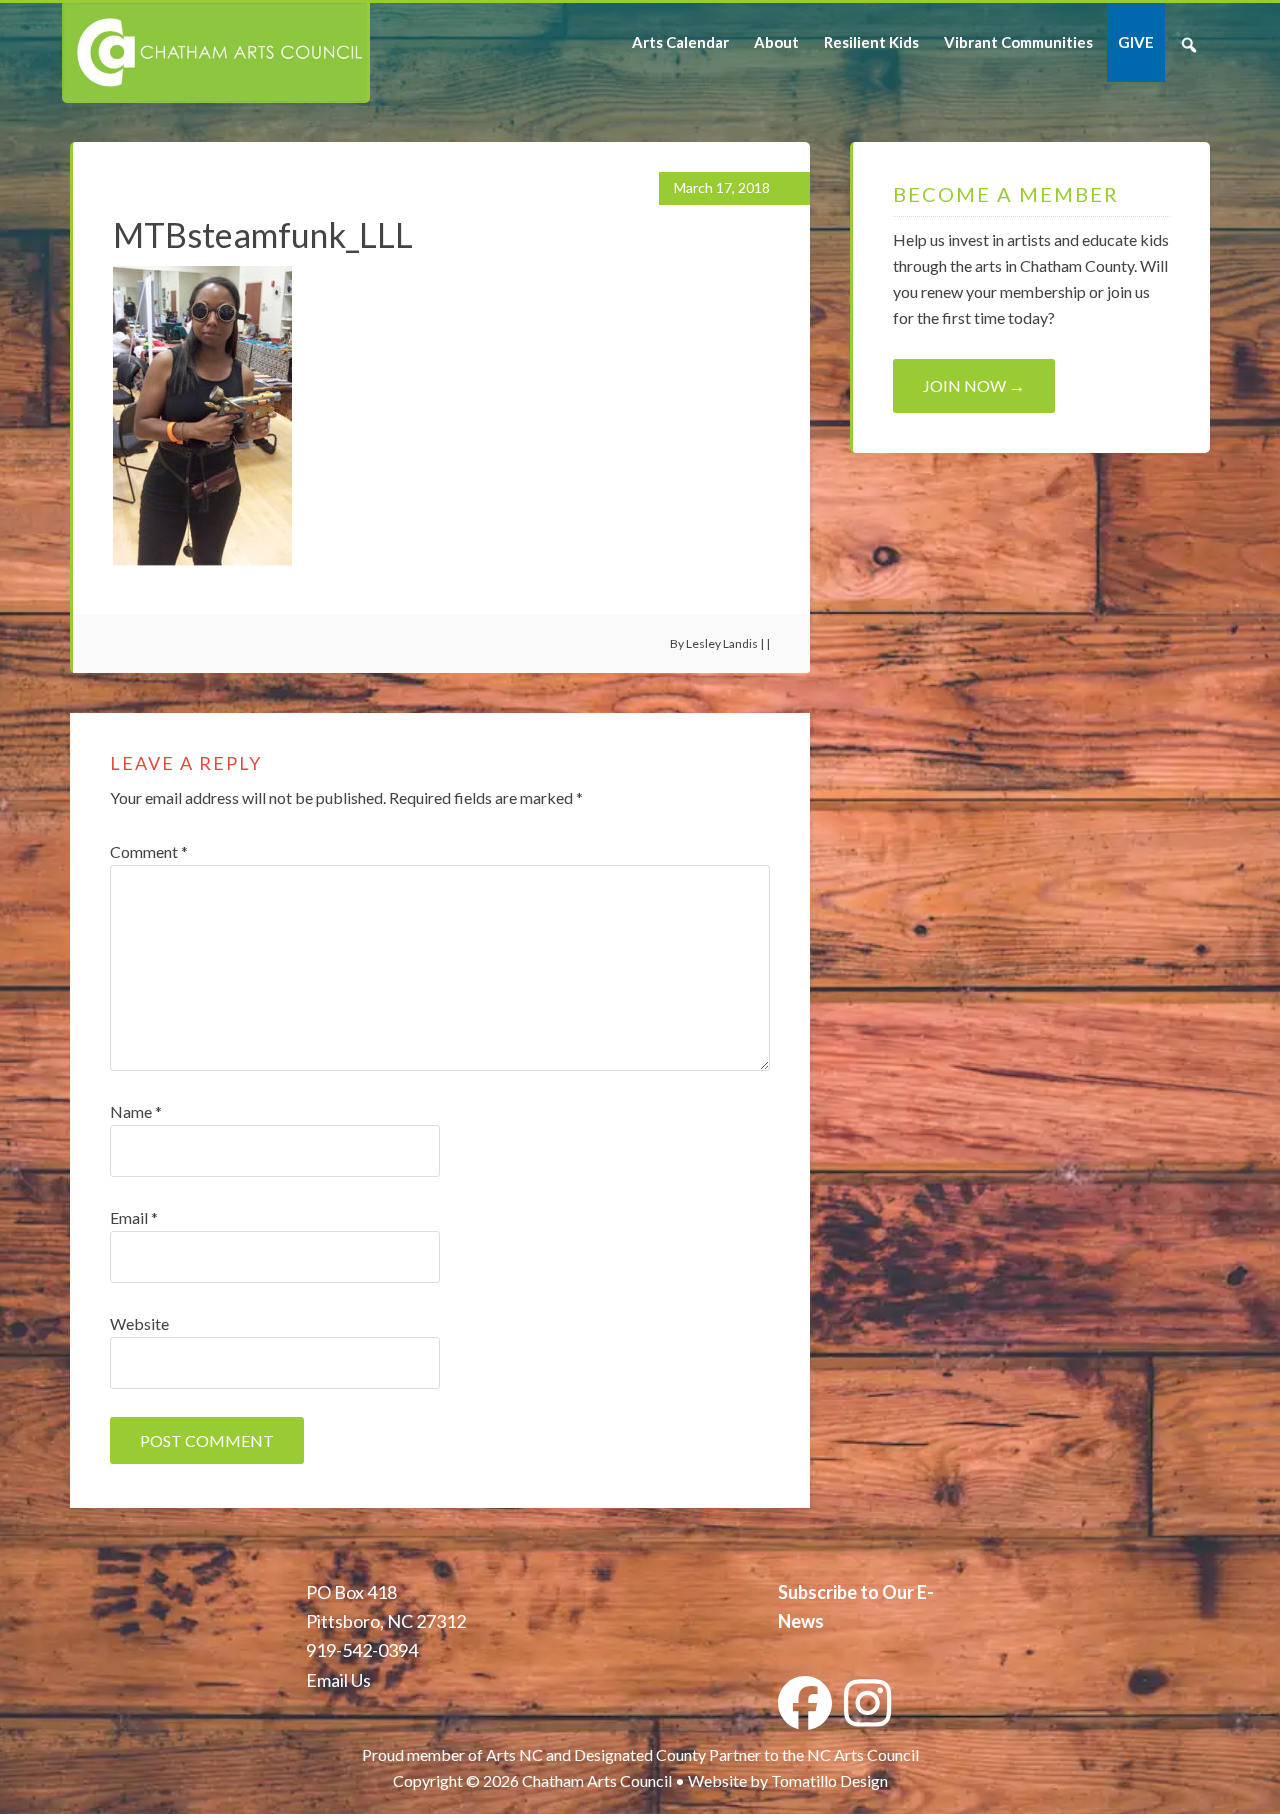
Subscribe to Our (846, 1592)
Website (139, 1323)
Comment (149, 851)
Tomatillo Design (829, 1780)
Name (136, 1111)
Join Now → (974, 385)
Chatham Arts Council (214, 53)
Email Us (338, 1680)
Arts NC (514, 1754)
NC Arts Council (863, 1754)
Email (134, 1217)
